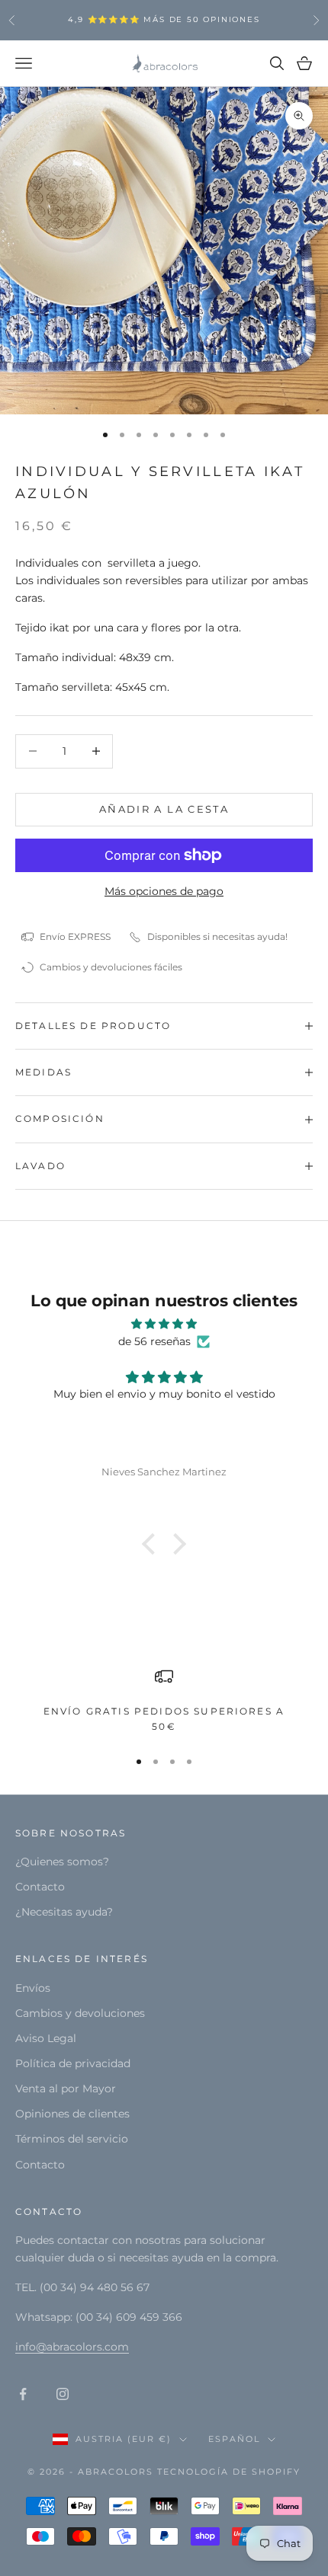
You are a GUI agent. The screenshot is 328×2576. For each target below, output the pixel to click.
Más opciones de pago (164, 891)
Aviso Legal (46, 2038)
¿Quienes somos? (62, 1862)
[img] (164, 1324)
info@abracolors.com (72, 2347)
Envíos (33, 1988)
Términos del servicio (72, 2139)
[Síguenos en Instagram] (63, 2394)
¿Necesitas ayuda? (64, 1912)
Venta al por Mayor (66, 2089)
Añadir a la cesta (164, 809)
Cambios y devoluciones (80, 2013)
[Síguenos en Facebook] (23, 2394)
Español (234, 2439)
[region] (164, 1701)
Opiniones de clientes (72, 2114)
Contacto (40, 1887)
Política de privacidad (73, 2063)
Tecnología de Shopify (229, 2472)
